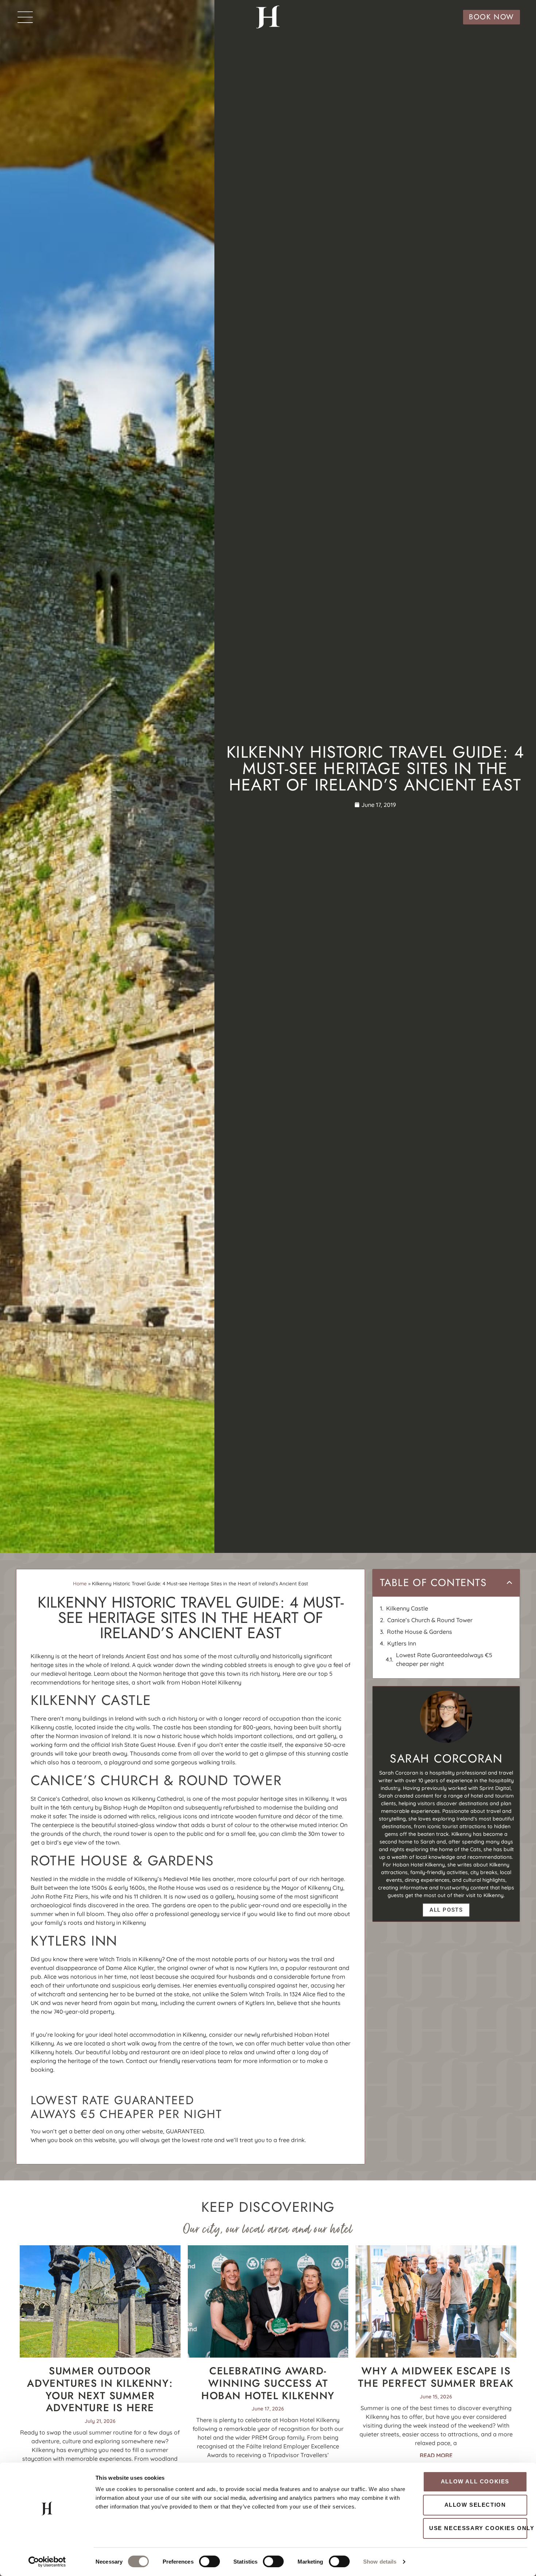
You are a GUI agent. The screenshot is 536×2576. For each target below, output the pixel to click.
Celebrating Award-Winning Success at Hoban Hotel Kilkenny (268, 2383)
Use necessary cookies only (478, 2528)
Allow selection (475, 2505)
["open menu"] (25, 17)
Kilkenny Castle (407, 1608)
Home (80, 1583)
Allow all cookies (475, 2481)
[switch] (209, 2561)
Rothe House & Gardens (420, 1632)
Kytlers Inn (402, 1643)
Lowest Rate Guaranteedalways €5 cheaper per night (444, 1659)
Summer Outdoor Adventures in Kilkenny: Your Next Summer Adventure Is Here (100, 2389)
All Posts (446, 1910)
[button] (509, 1583)
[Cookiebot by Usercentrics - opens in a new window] (47, 2562)
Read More (436, 2455)
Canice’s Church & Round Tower (431, 1620)
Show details (380, 2562)
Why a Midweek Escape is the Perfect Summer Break (436, 2377)
